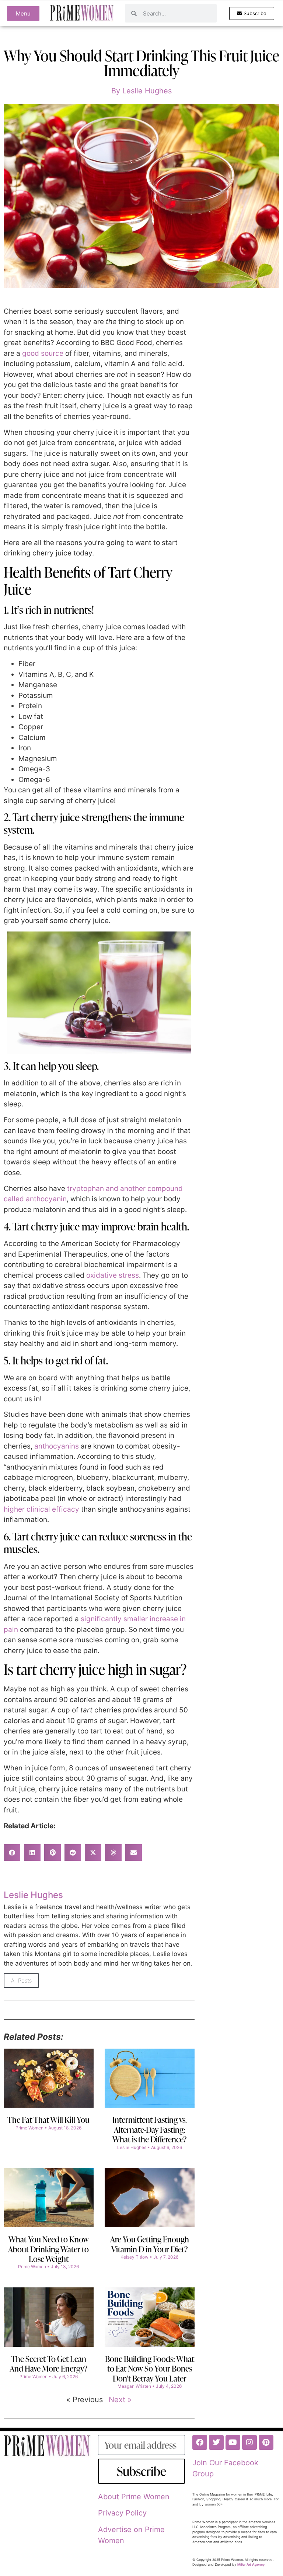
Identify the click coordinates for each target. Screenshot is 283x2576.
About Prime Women (134, 2497)
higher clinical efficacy (41, 1509)
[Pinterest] (266, 2442)
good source (43, 353)
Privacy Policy (122, 2513)
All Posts (21, 1981)
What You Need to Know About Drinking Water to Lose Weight (48, 2249)
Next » (120, 2400)
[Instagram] (249, 2442)
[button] (12, 1852)
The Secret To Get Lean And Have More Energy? (49, 2364)
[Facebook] (200, 2442)
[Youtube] (233, 2442)
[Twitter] (216, 2442)
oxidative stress (113, 1275)
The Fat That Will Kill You (48, 2120)
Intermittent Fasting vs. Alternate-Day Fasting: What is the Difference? (150, 2129)
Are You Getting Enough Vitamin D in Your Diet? (150, 2244)
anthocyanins (57, 1446)
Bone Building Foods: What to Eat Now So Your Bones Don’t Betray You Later (150, 2369)
